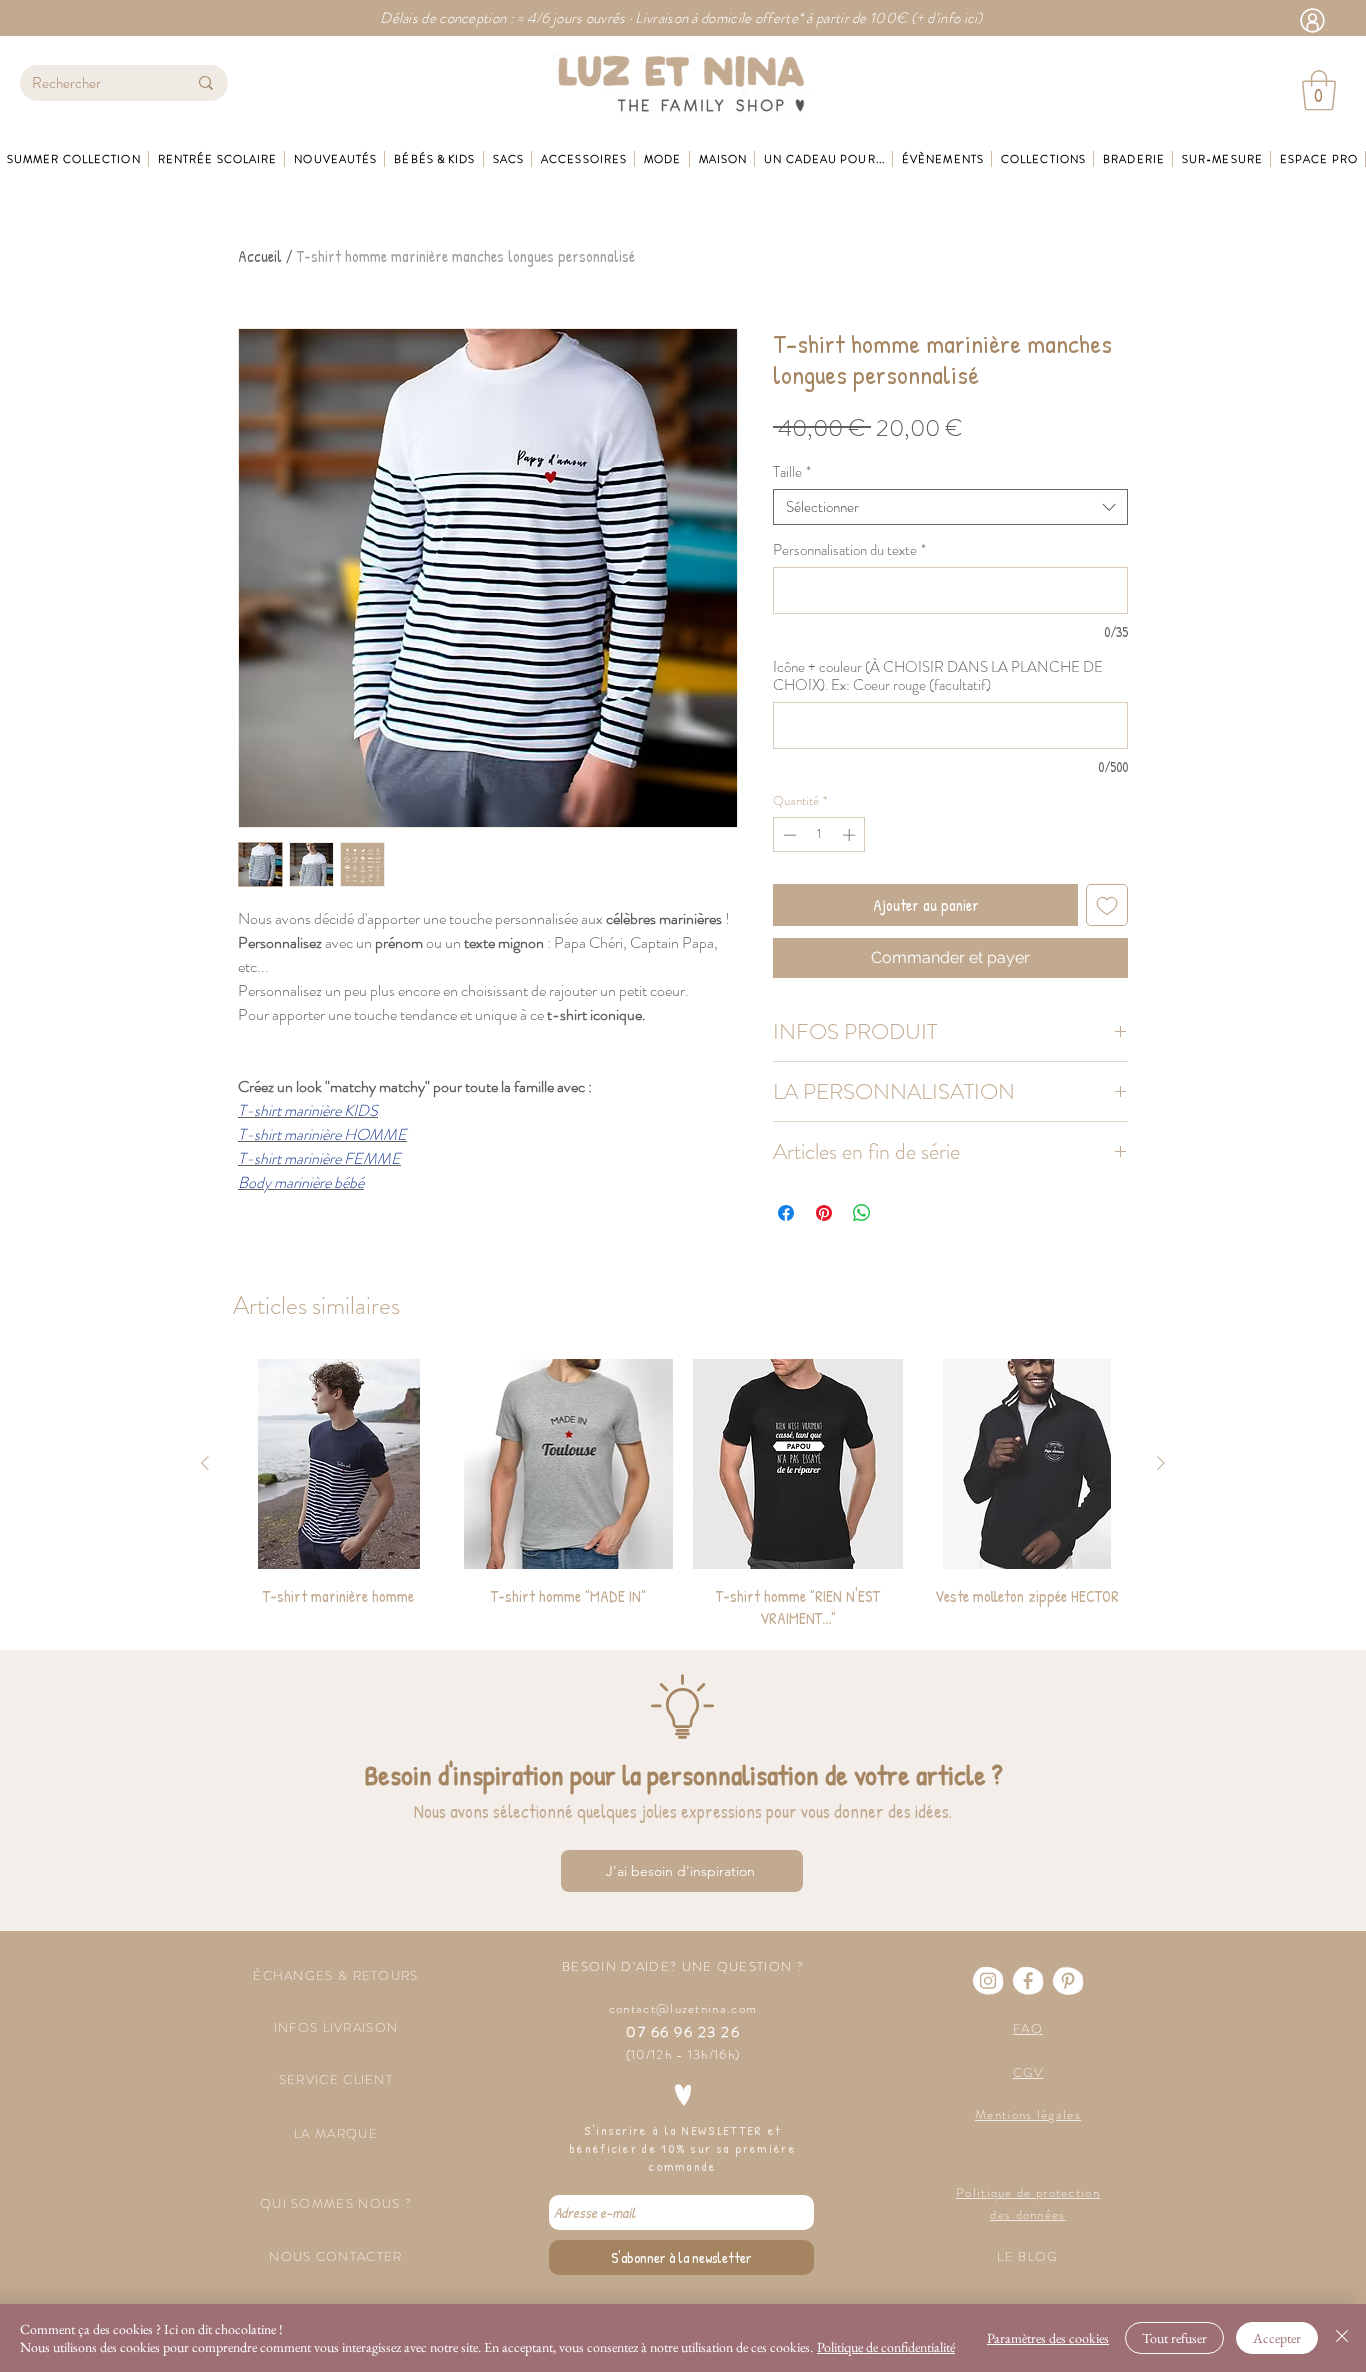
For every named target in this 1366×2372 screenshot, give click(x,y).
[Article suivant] (1161, 1463)
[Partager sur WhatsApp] (862, 1213)
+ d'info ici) (949, 18)
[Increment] (851, 835)
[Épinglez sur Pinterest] (824, 1213)
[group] (683, 1494)
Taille (792, 472)
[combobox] (950, 507)
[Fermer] (1342, 2338)
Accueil (260, 256)
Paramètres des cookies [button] (1048, 2338)
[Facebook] (1028, 1981)
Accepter (1277, 2338)
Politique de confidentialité (886, 2347)
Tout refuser (1174, 2338)
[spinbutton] (819, 835)
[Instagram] (988, 1981)
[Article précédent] (205, 1463)
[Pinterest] (1068, 1981)
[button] (1319, 90)
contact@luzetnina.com (683, 2008)
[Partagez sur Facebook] (786, 1213)
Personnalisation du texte (849, 550)
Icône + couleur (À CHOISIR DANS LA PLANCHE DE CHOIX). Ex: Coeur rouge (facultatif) (938, 676)
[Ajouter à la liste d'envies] (1107, 905)
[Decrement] (788, 835)
